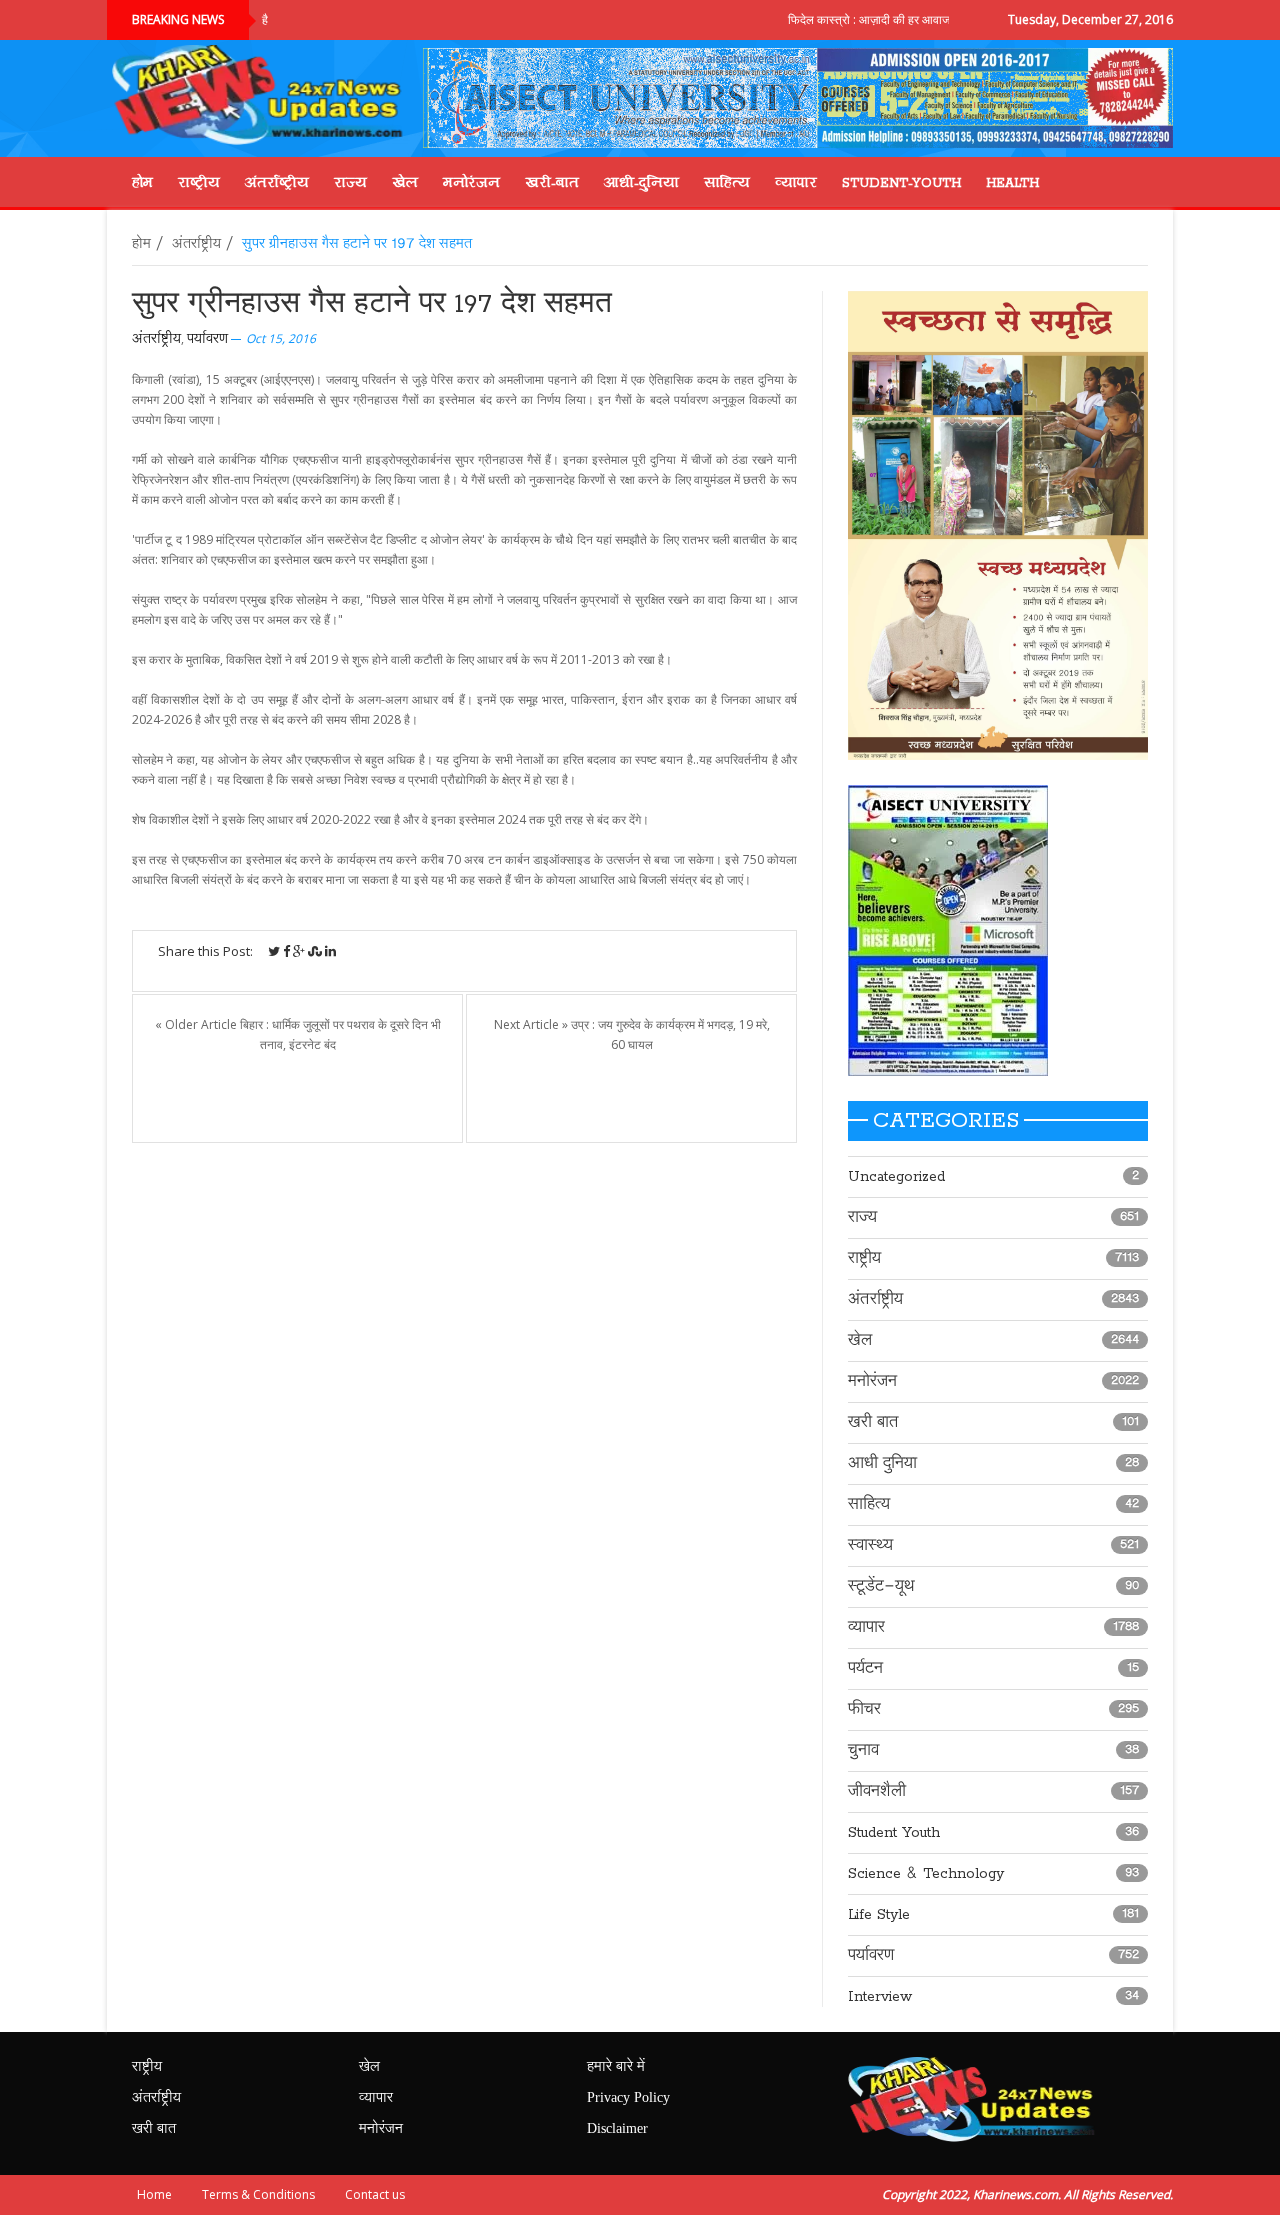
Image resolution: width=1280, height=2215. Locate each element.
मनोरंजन (471, 182)
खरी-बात (552, 182)
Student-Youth (901, 182)
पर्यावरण (207, 339)
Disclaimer (617, 2129)
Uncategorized (896, 1177)
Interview (880, 1997)
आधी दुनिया (882, 1464)
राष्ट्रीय (199, 182)
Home (154, 2194)
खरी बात (873, 1423)
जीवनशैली (877, 1792)
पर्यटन (865, 1669)
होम (142, 182)
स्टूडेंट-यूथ (881, 1587)
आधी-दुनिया (641, 182)
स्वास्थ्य (870, 1546)
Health (1012, 182)
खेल (405, 182)
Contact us (375, 2194)
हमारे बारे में (616, 2067)
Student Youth (894, 1833)
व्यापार (796, 182)
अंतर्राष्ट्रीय (277, 182)
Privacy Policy (628, 2098)
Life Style (879, 1915)
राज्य (350, 182)
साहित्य (727, 182)
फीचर (864, 1710)
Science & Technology (926, 1874)
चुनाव (863, 1751)
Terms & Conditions (258, 2194)
